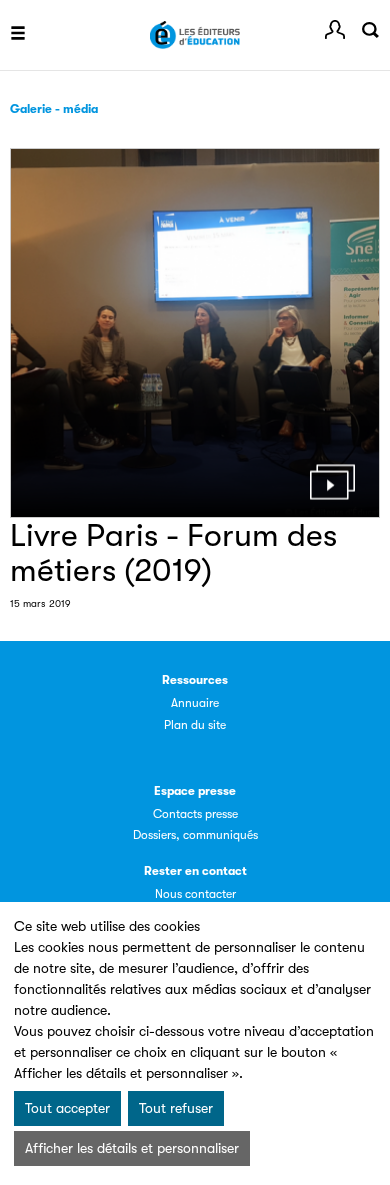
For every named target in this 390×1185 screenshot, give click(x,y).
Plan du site (195, 725)
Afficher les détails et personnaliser (132, 1148)
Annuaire (195, 703)
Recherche (370, 30)
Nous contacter (195, 894)
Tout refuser (176, 1108)
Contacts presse (195, 814)
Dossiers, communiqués (195, 835)
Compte (335, 30)
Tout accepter (67, 1108)
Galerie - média (54, 109)
